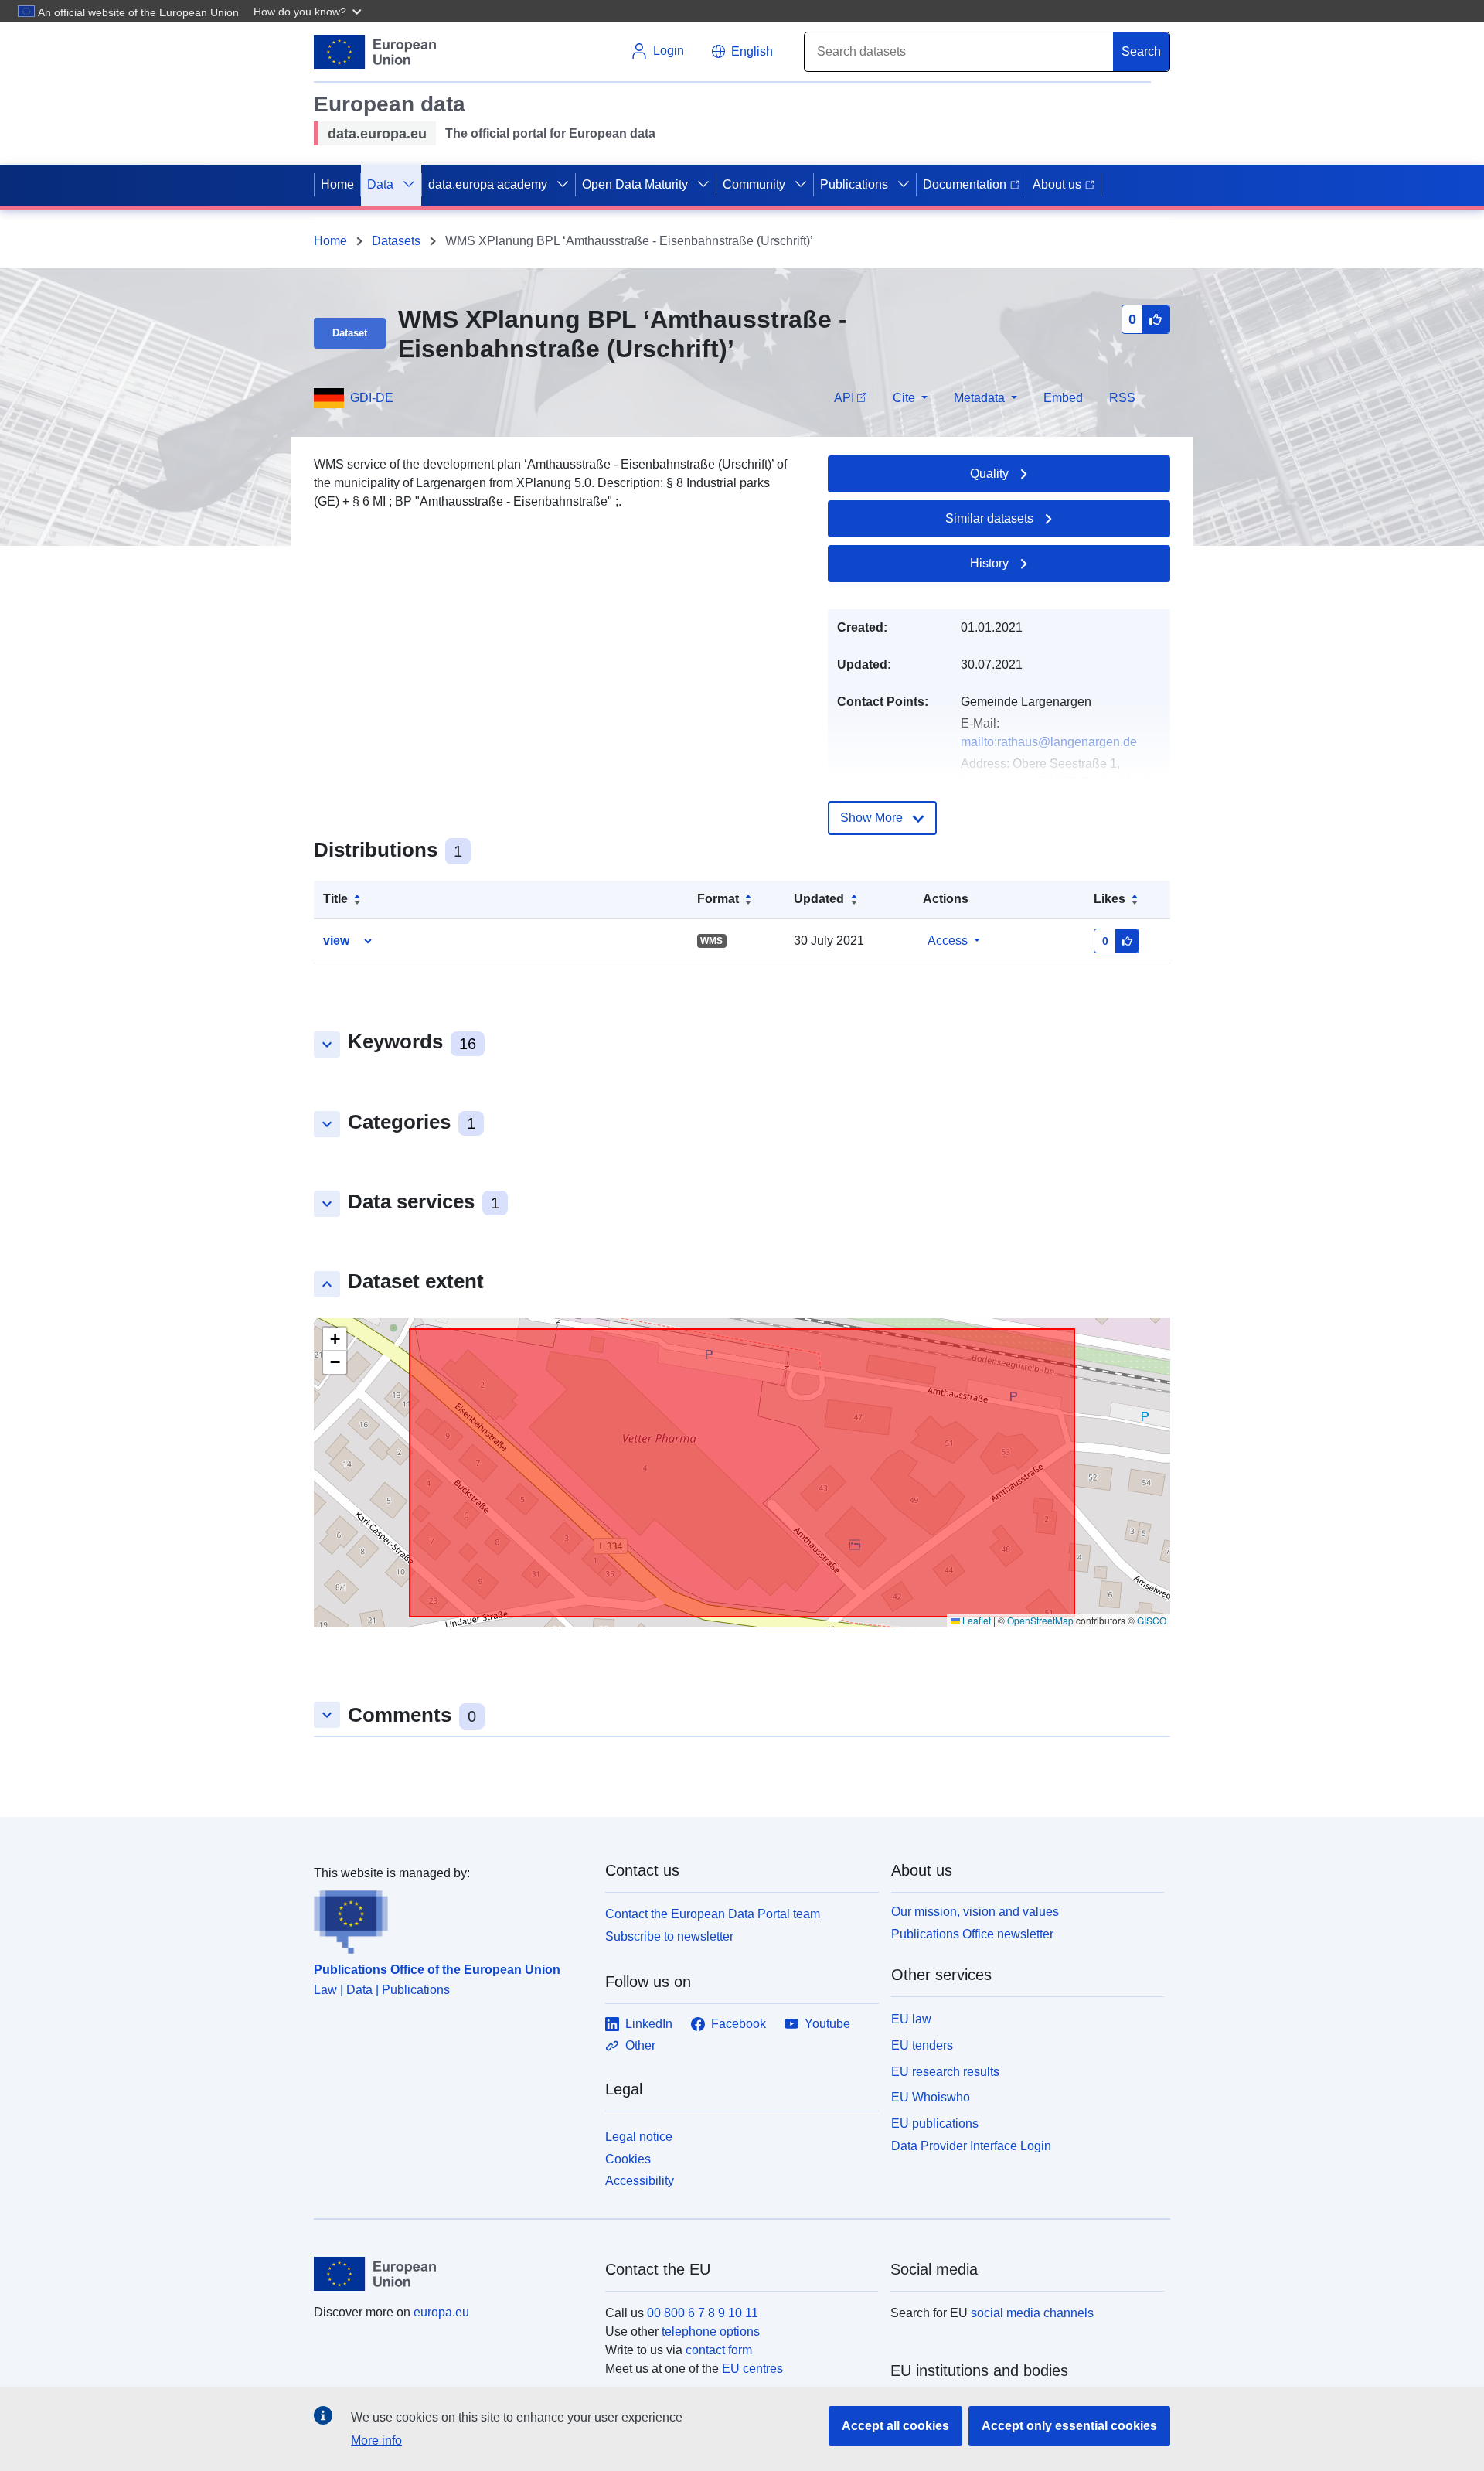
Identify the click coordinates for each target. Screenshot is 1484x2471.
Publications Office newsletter (972, 1934)
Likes (1110, 899)
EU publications (935, 2123)
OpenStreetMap (1040, 1620)
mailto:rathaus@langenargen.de (1049, 742)
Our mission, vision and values (975, 1912)
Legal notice (639, 2137)
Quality (989, 474)
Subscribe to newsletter (669, 1936)
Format (718, 899)
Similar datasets (989, 518)
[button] (309, 11)
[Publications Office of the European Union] (450, 1918)
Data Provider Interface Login (971, 2146)
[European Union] (451, 2274)
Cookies (628, 2159)
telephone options (711, 2331)
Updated (819, 899)
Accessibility (640, 2181)
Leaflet (975, 1620)
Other (640, 2045)
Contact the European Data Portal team (713, 1914)
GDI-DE (372, 398)
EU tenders (922, 2045)
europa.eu (441, 2312)
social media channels (1032, 2313)
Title (335, 899)
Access (948, 941)
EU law (911, 2019)
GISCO (1152, 1620)
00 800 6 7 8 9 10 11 (703, 2313)
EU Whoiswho (931, 2097)
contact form (719, 2350)
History (989, 563)
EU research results (945, 2072)
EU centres (752, 2369)
